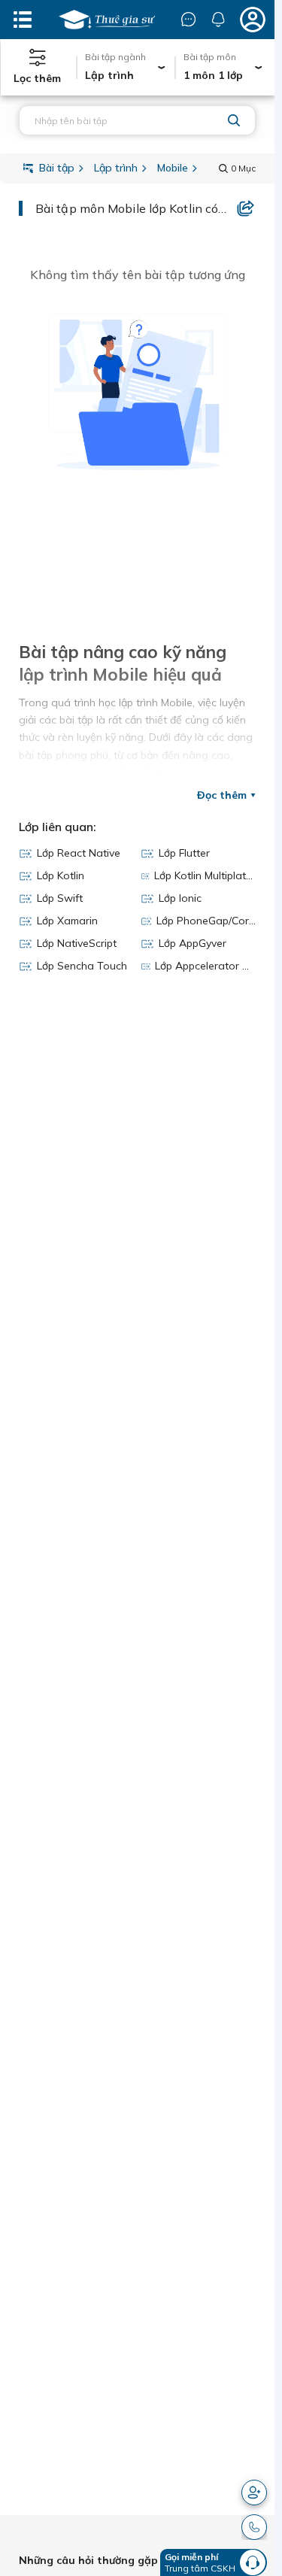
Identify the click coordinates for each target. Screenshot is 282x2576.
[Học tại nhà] (107, 20)
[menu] (23, 20)
